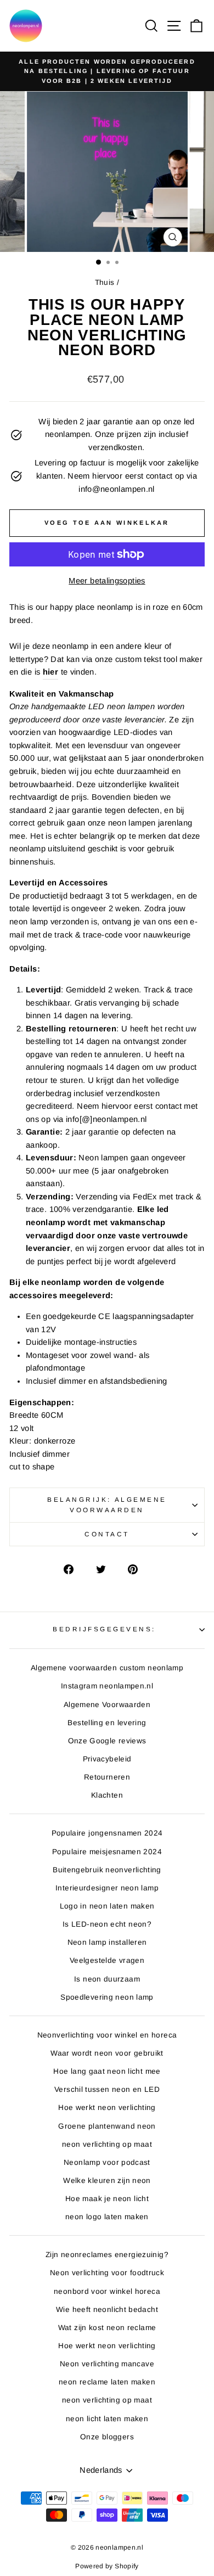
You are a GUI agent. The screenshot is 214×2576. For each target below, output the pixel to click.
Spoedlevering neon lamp (107, 1997)
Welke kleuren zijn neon (107, 2181)
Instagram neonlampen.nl (107, 1686)
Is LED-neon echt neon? (107, 1924)
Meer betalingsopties (107, 581)
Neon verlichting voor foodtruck (107, 2273)
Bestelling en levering (107, 1723)
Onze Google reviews (107, 1741)
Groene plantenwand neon (107, 2126)
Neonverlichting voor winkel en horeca (107, 2035)
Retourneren (107, 1777)
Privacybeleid (107, 1759)
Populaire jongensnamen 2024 (107, 1833)
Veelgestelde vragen (107, 1960)
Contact (107, 1534)
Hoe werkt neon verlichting (107, 2108)
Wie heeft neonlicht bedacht (107, 2310)
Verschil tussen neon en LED (107, 2089)
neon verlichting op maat (107, 2144)
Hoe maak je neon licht (107, 2199)
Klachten (107, 1795)
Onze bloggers (107, 2437)
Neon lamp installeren (107, 1942)
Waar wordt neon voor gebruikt (107, 2053)
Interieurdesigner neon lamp (107, 1888)
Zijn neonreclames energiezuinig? (107, 2255)
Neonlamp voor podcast (107, 2162)
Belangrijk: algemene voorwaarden (107, 1505)
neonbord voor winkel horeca (107, 2291)
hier (50, 672)
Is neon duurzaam (107, 1979)
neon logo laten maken (107, 2217)
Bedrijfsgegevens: (104, 1629)
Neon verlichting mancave (107, 2364)
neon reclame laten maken (107, 2382)
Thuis (105, 282)
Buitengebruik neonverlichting (107, 1870)
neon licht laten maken (107, 2419)
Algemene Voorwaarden (107, 1705)
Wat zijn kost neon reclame (107, 2328)
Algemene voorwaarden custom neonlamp (107, 1668)
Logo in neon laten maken (107, 1906)
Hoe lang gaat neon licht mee (107, 2071)
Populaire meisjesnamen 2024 (107, 1852)
